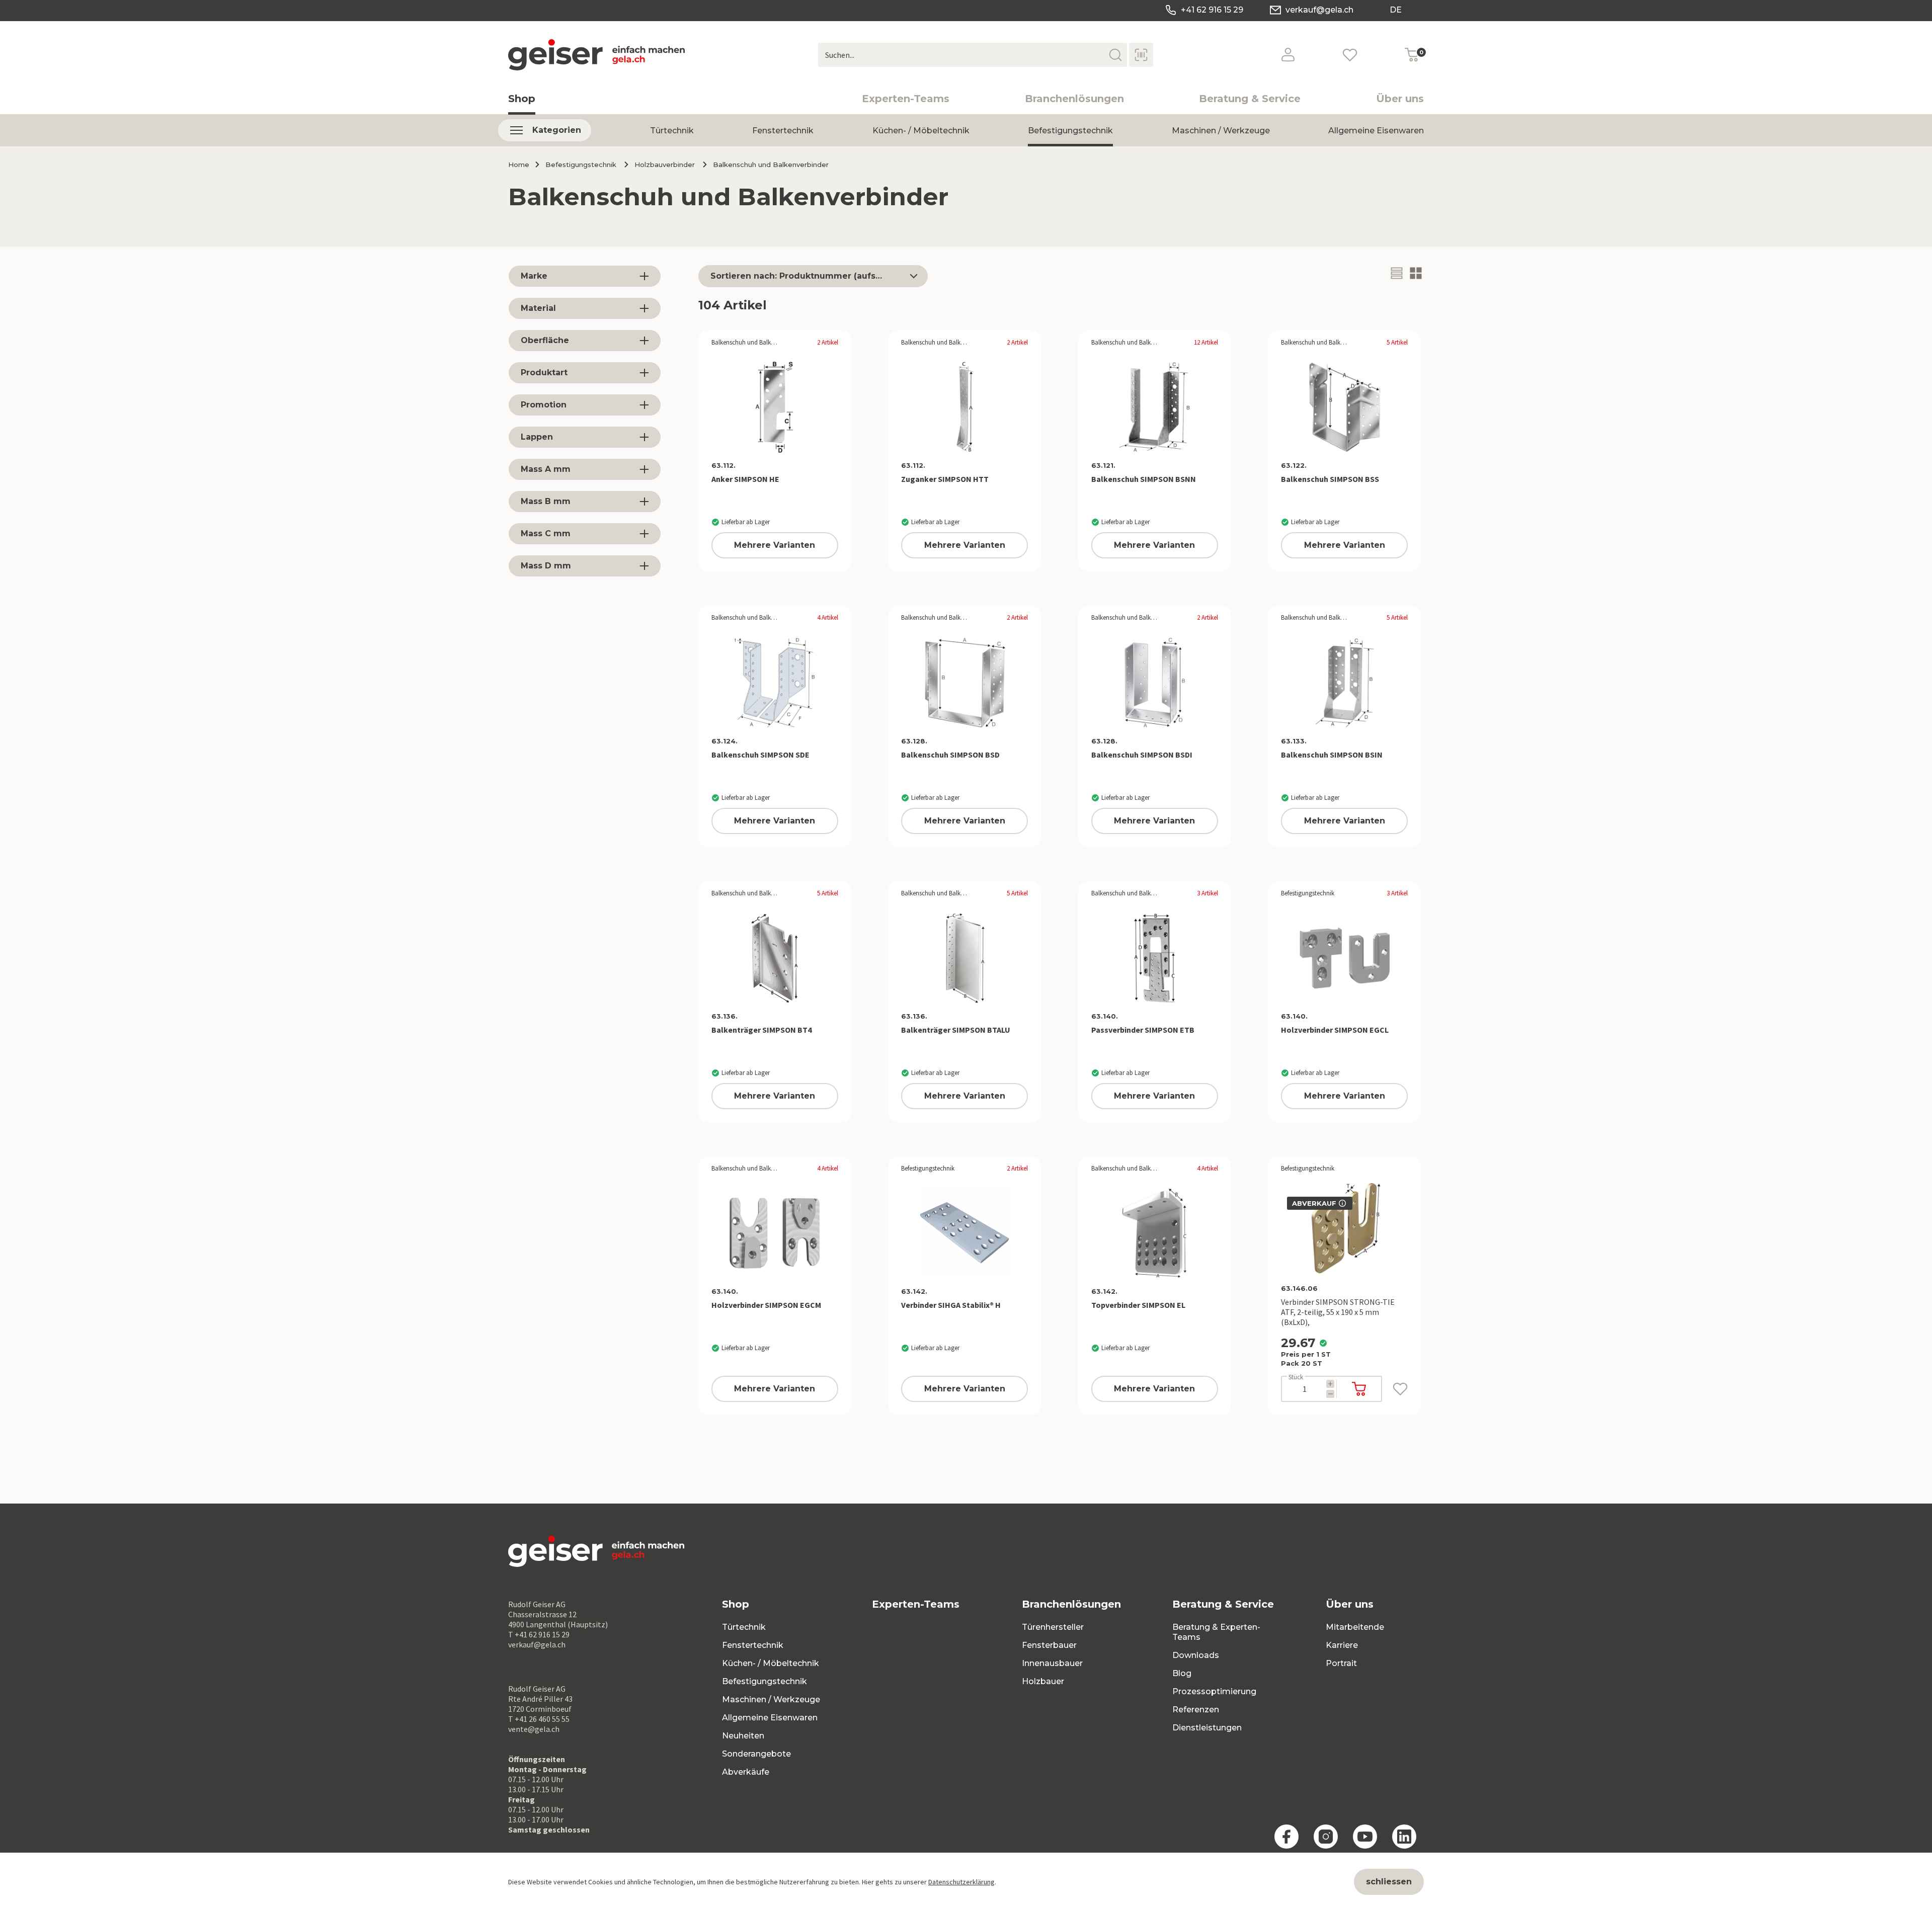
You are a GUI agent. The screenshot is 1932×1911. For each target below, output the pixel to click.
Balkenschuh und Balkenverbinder (771, 164)
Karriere (1342, 1645)
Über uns (1400, 99)
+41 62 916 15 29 (1212, 10)
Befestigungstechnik (1070, 131)
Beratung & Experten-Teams (1216, 1632)
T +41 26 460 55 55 (539, 1719)
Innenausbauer (1052, 1663)
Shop (522, 99)
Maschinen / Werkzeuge (1221, 131)
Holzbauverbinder (665, 164)
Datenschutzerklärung (961, 1882)
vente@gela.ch (534, 1729)
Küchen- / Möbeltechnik (921, 131)
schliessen (1389, 1882)
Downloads (1196, 1655)
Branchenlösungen (1074, 99)
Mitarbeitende (1355, 1627)
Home (519, 164)
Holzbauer (1043, 1681)
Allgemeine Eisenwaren (1376, 131)
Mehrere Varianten (775, 545)
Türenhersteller (1053, 1627)
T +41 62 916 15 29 (539, 1634)
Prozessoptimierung (1214, 1691)
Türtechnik (672, 131)
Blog (1182, 1673)
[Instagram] (1326, 1837)
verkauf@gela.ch (1319, 10)
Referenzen (1196, 1710)
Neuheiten (743, 1736)
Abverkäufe (746, 1772)
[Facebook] (1286, 1837)
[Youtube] (1365, 1837)
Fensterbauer (1049, 1645)
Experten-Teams (906, 99)
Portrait (1341, 1663)
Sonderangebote (756, 1754)
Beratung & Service (1250, 99)
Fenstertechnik (783, 131)
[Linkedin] (1404, 1837)
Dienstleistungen (1207, 1728)
